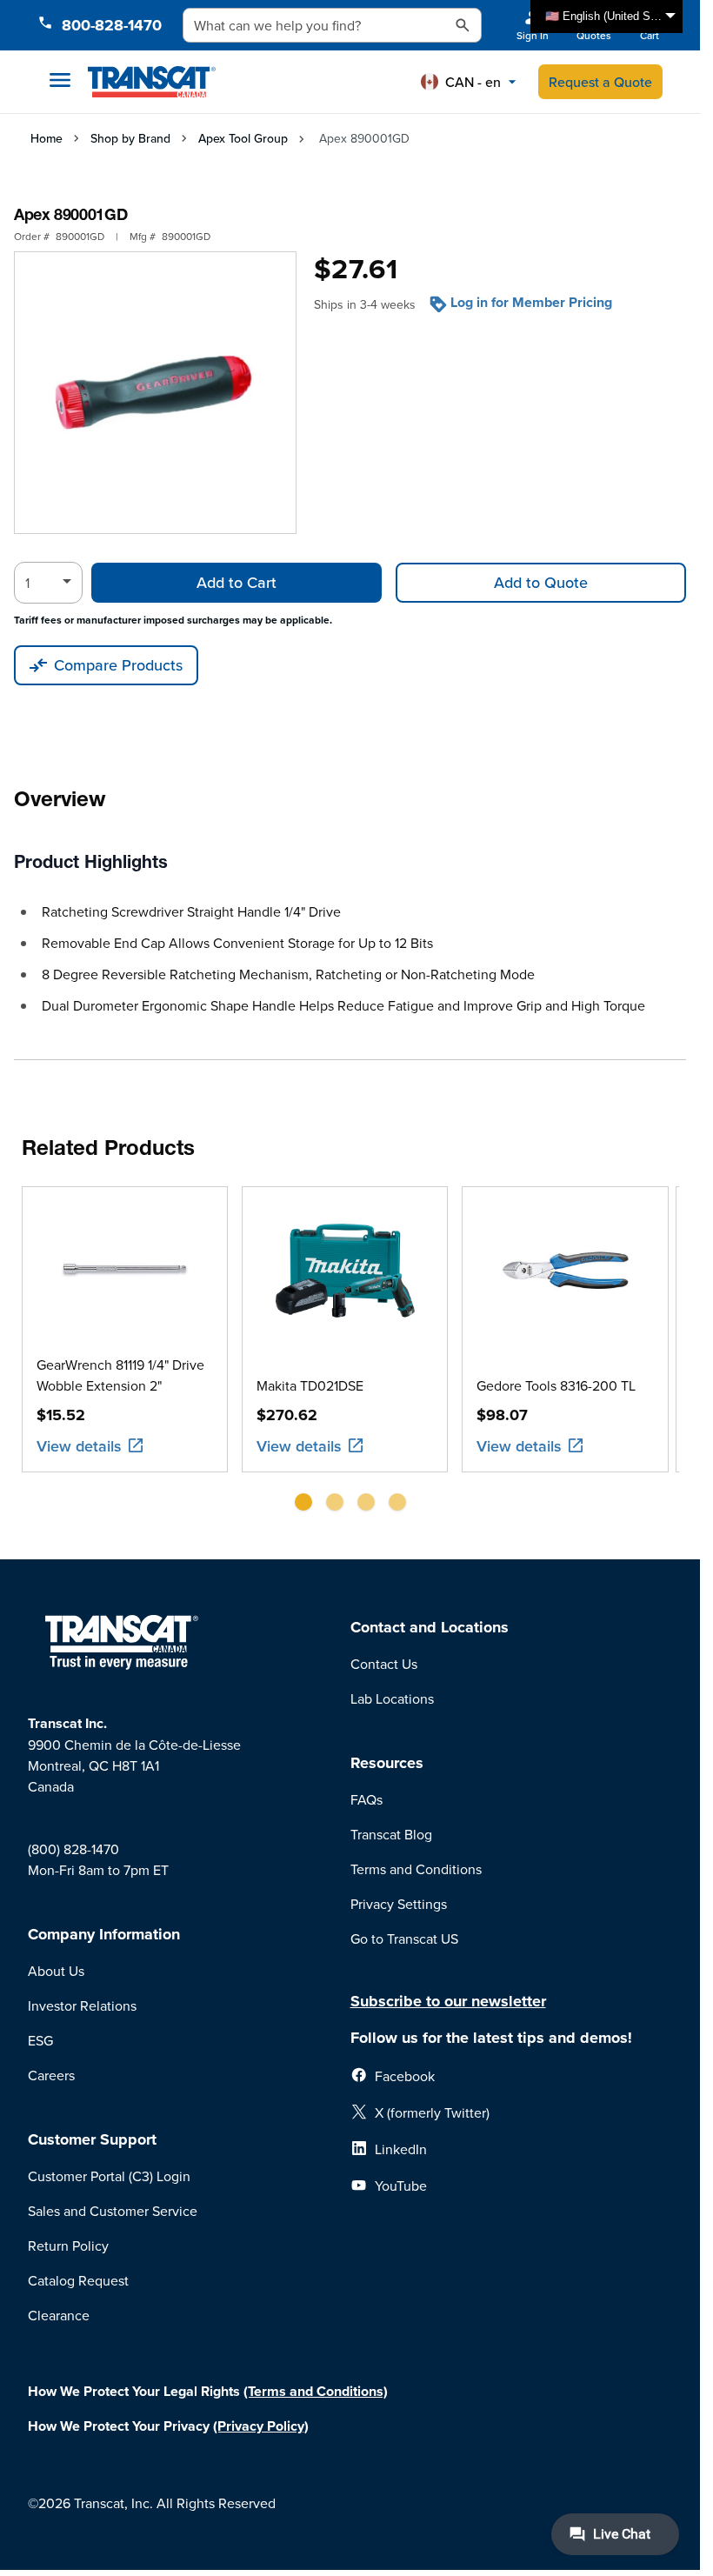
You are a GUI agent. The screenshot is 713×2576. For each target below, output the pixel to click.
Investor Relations (82, 2005)
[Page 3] (366, 1502)
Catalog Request (78, 2280)
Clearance (59, 2315)
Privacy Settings (399, 1904)
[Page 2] (335, 1502)
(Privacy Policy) (261, 2426)
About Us (56, 1971)
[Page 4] (397, 1502)
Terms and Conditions (416, 1869)
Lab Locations (392, 1698)
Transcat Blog (391, 1834)
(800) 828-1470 (73, 1849)
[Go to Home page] (152, 82)
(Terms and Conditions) (316, 2391)
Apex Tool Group (243, 138)
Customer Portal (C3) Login (109, 2176)
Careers (51, 2075)
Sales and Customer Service (113, 2211)
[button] (469, 82)
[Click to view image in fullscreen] (155, 393)
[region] (350, 1355)
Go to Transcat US (404, 1939)
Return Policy (68, 2246)
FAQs (366, 1799)
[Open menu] (60, 80)
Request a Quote (600, 82)
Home (47, 138)
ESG (40, 2040)
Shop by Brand (130, 138)
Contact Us (384, 1664)
